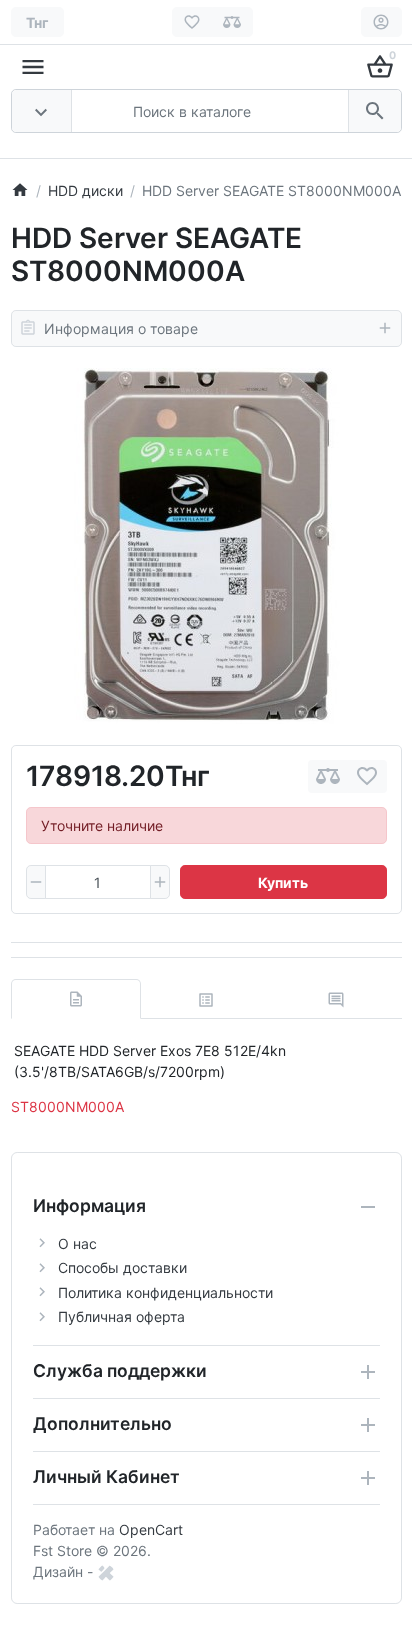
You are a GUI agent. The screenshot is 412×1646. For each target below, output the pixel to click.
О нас (77, 1243)
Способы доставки (122, 1267)
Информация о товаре (121, 328)
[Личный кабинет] (381, 22)
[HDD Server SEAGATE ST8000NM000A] (206, 546)
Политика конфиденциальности (165, 1292)
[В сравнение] (328, 776)
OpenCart (151, 1529)
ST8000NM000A (67, 1106)
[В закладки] (367, 776)
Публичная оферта (121, 1316)
